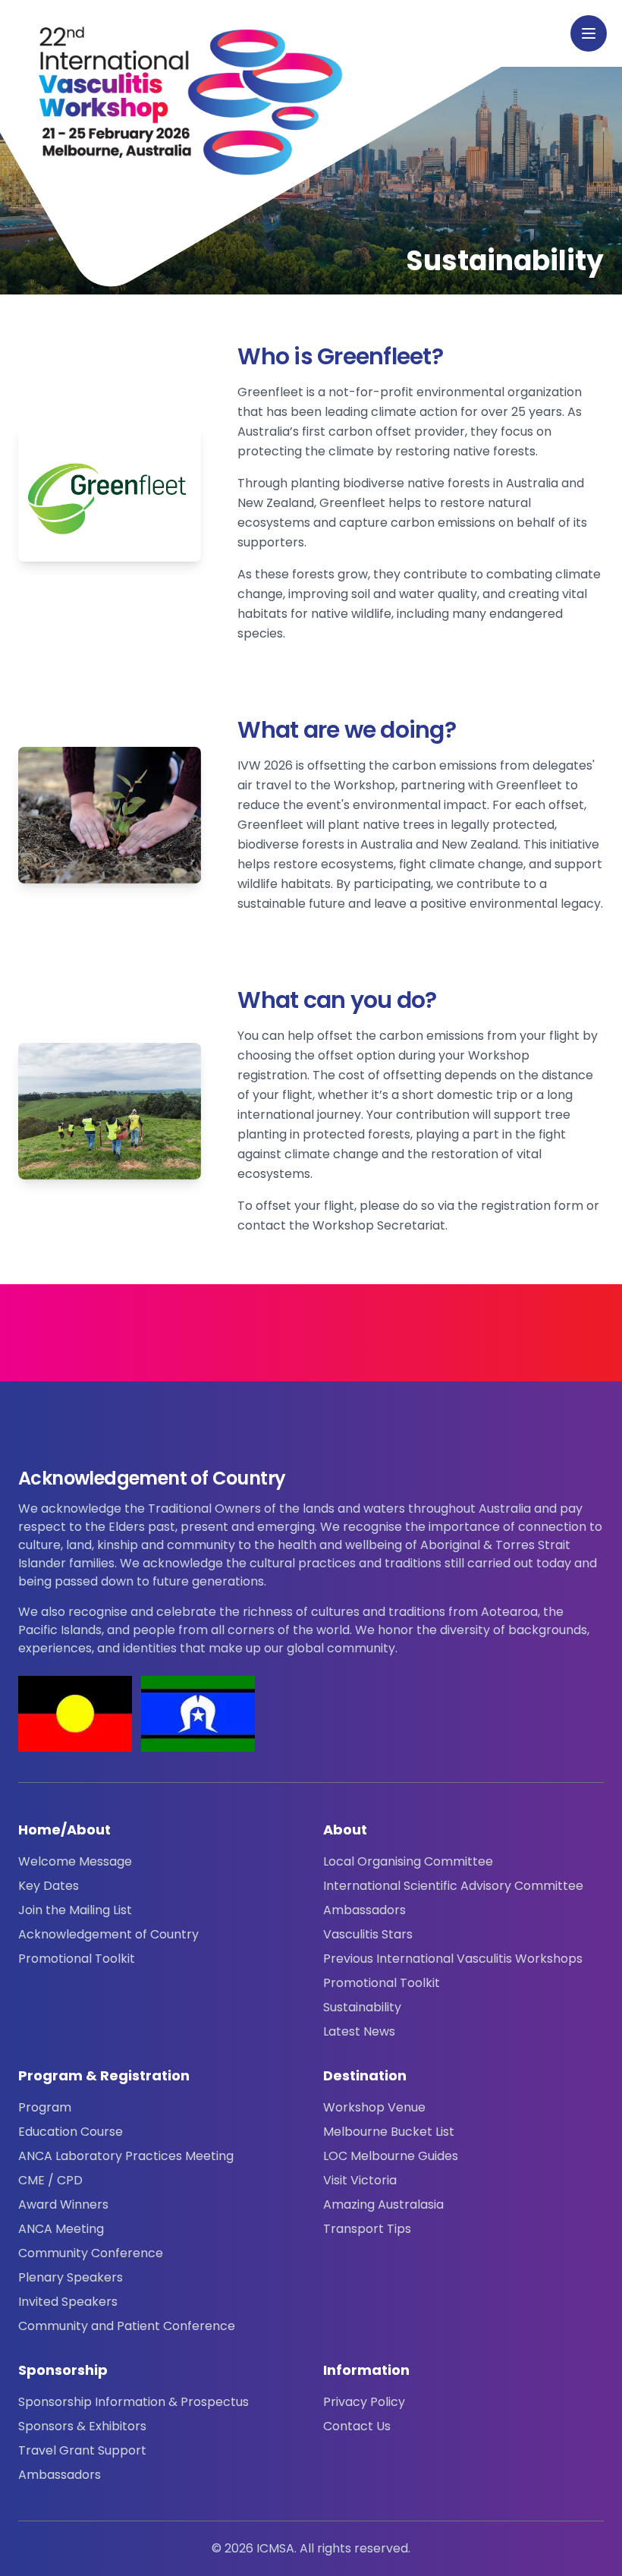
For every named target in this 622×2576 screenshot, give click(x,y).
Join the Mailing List (75, 1910)
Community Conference (91, 2253)
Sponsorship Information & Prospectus (134, 2402)
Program (45, 2107)
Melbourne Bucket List (389, 2132)
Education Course (71, 2132)
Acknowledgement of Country (108, 1934)
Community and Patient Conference (127, 2326)
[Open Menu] (589, 33)
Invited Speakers (68, 2302)
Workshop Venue (374, 2107)
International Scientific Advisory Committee (453, 1886)
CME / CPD (50, 2180)
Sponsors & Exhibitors (82, 2426)
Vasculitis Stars (368, 1934)
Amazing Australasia (383, 2204)
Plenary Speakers (71, 2277)
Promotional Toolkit (77, 1959)
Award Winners (63, 2204)
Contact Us (357, 2426)
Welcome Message (75, 1861)
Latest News (359, 2031)
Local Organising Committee (408, 1861)
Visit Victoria (360, 2180)
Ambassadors (364, 1910)
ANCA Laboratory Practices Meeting (126, 2156)
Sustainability (362, 2007)
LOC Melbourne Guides (391, 2156)
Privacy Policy (364, 2402)
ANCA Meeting (61, 2229)
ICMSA (275, 2548)
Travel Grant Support (82, 2450)
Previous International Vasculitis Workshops (453, 1959)
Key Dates (49, 1886)
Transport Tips (367, 2229)
